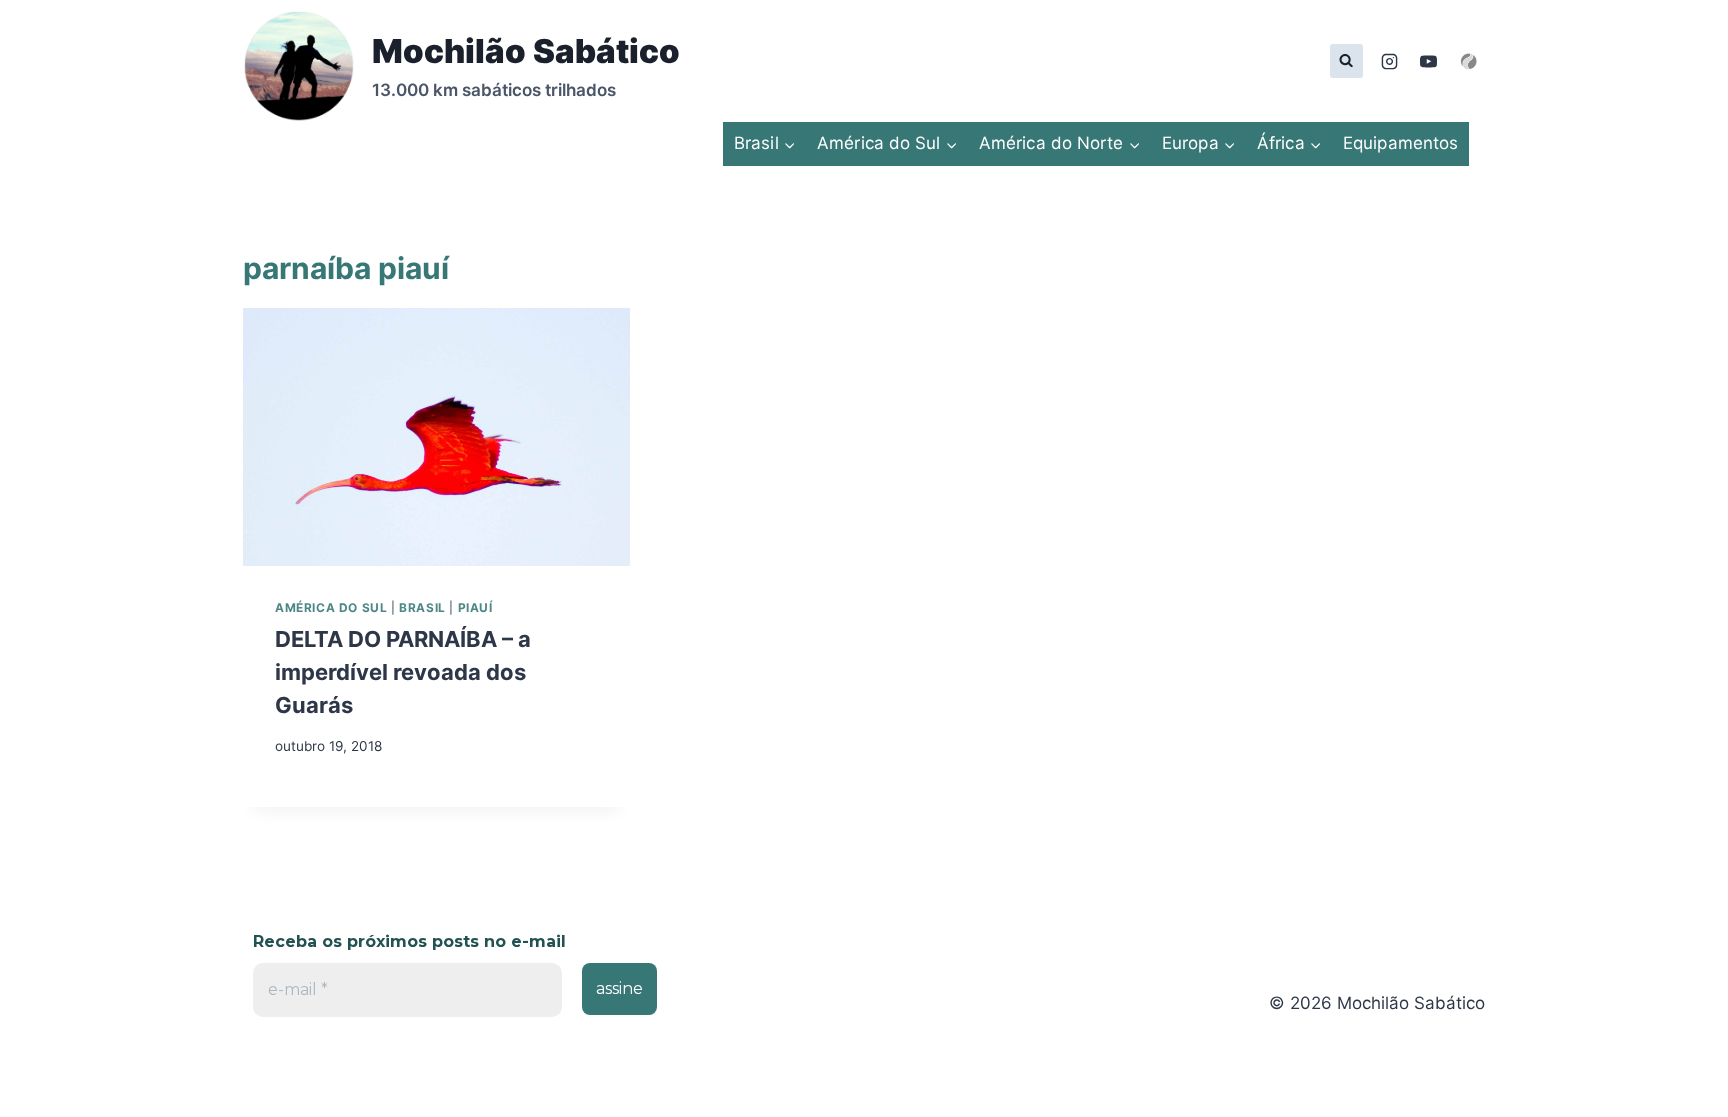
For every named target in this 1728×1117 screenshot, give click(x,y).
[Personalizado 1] (1468, 61)
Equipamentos (1400, 143)
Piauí (475, 607)
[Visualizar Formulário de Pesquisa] (1346, 60)
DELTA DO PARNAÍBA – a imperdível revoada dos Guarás (403, 672)
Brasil (422, 607)
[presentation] (436, 437)
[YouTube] (1429, 61)
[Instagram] (1390, 61)
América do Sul (331, 607)
